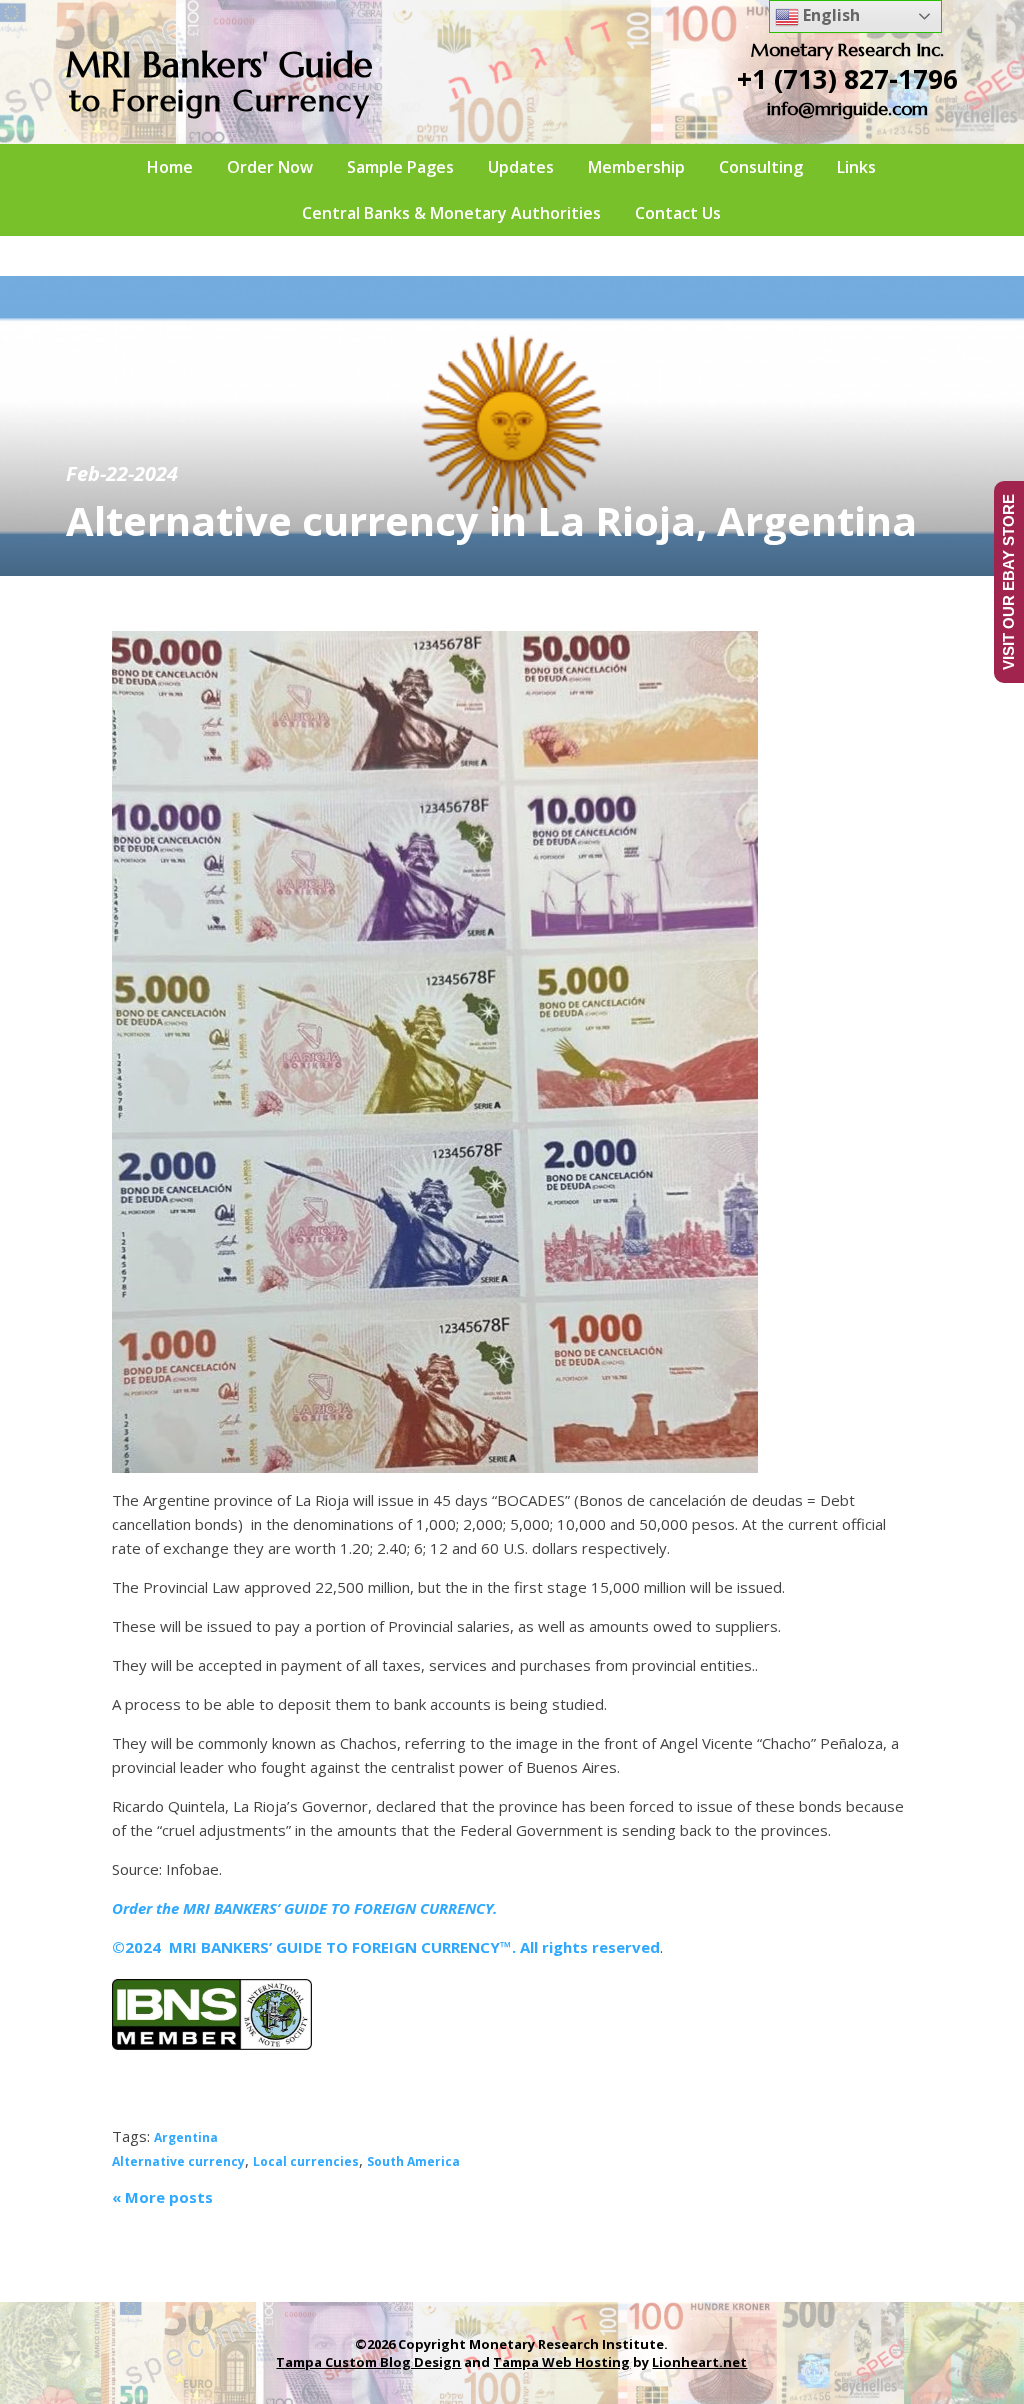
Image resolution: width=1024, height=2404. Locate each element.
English (829, 15)
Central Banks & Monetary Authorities (451, 213)
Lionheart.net (699, 2362)
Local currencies (306, 2161)
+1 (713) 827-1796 (847, 79)
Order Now (270, 167)
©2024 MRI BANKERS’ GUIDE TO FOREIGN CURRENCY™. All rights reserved (386, 1947)
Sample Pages (400, 167)
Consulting (761, 167)
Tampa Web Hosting (561, 2362)
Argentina (186, 2137)
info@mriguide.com (847, 108)
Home (170, 167)
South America (413, 2161)
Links (856, 167)
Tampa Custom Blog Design (368, 2362)
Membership (636, 167)
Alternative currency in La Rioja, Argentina (491, 520)
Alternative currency (178, 2161)
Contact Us (678, 213)
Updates (521, 167)
